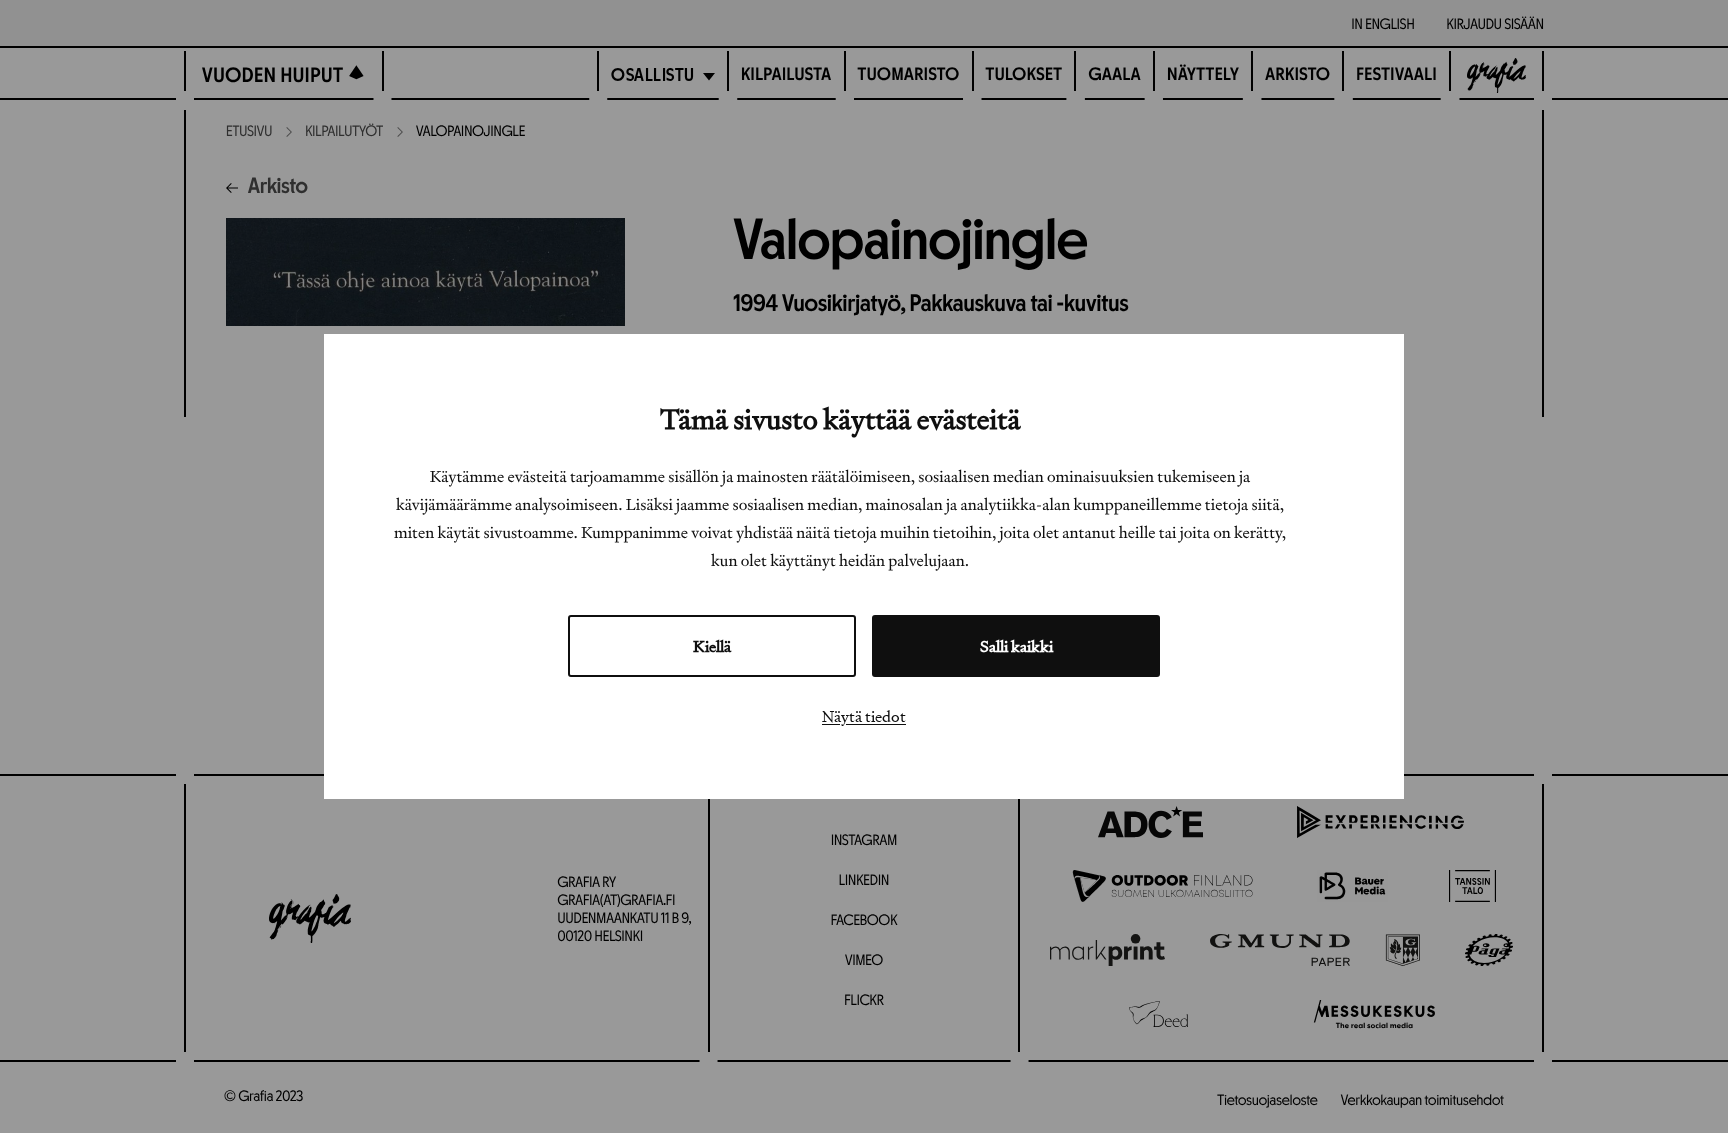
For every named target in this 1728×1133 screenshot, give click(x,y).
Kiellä (712, 646)
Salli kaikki (1016, 646)
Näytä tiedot (864, 716)
